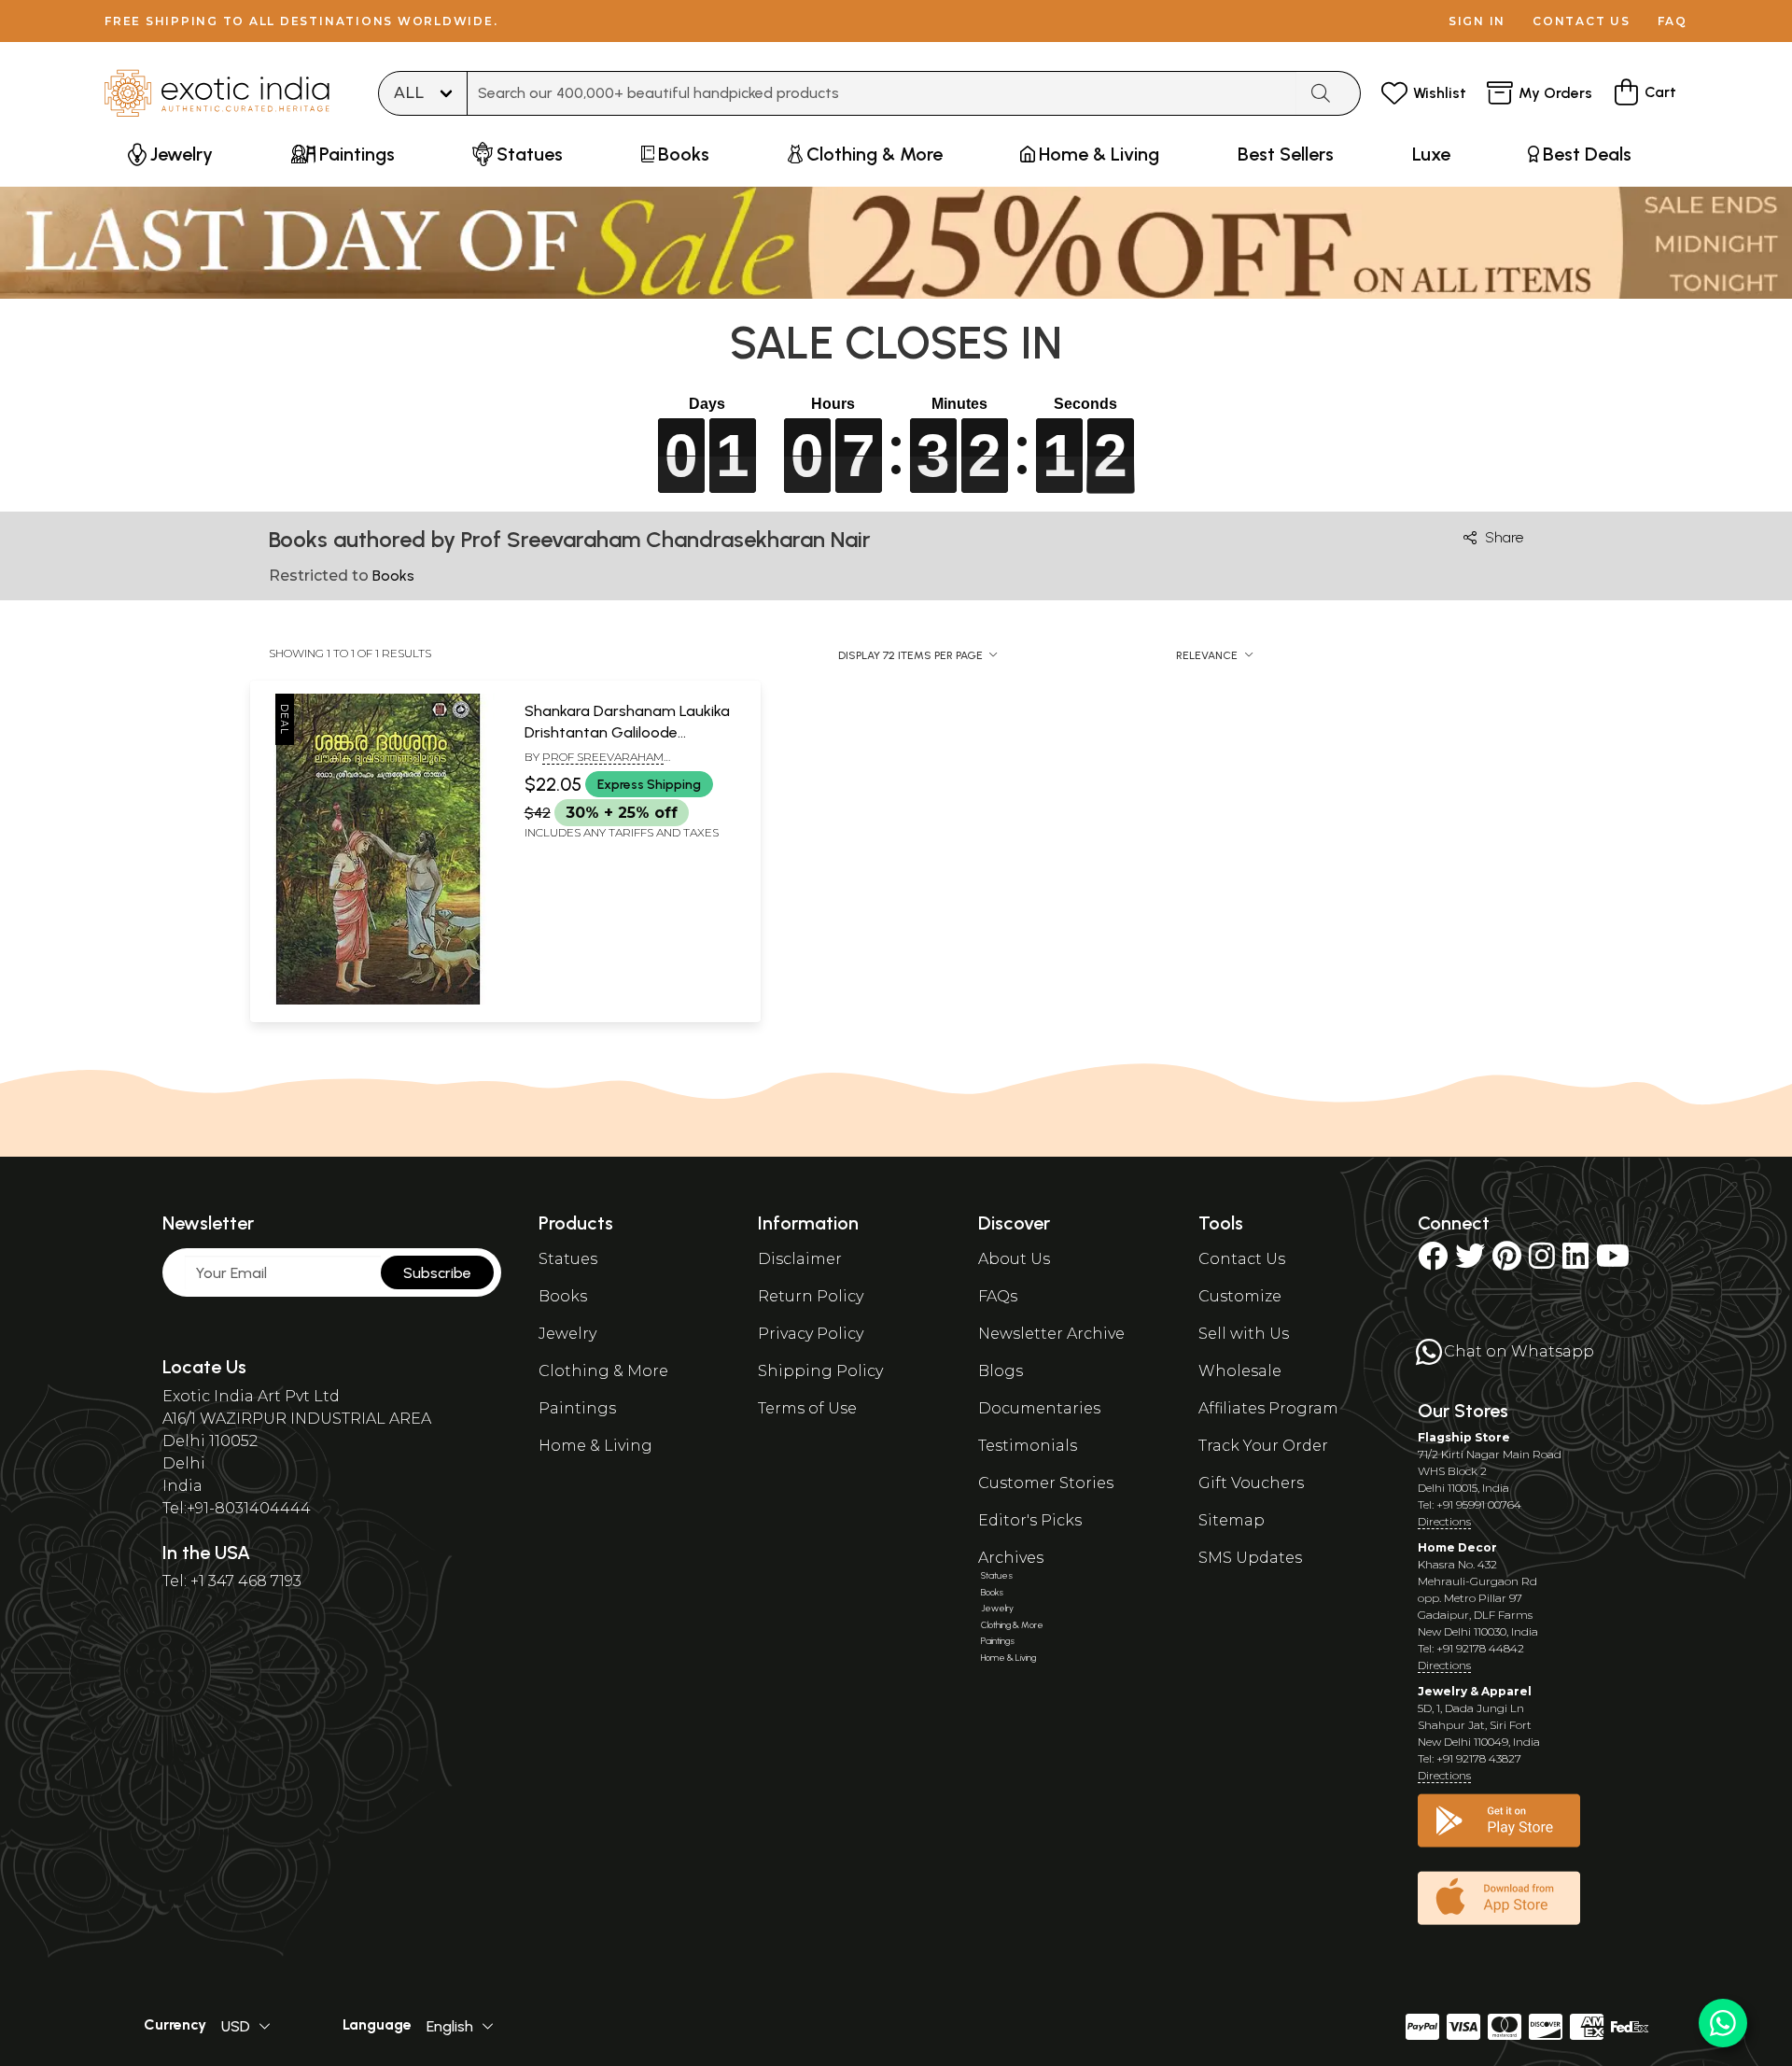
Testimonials (1028, 1446)
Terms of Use (807, 1408)
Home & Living (595, 1446)
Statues (568, 1259)
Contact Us (1242, 1259)
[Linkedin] (1575, 1262)
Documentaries (1039, 1408)
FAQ (1673, 21)
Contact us (1582, 21)
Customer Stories (1046, 1483)
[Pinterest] (1507, 1262)
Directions (1444, 1521)
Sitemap (1232, 1520)
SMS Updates (1250, 1558)
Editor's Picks (1030, 1520)
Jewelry (567, 1334)
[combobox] (882, 93)
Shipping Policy (820, 1371)
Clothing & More (603, 1371)
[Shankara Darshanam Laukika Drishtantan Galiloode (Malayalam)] (378, 1001)
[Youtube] (1613, 1262)
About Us (1014, 1259)
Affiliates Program (1268, 1408)
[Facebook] (1433, 1262)
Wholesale (1240, 1371)
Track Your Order (1263, 1446)
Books (563, 1296)
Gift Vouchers (1251, 1483)
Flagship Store (1464, 1437)
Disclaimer (800, 1259)
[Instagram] (1542, 1262)
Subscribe (437, 1273)
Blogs (1001, 1371)
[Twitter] (1470, 1262)
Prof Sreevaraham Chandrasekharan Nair (598, 765)
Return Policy (811, 1296)
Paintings (577, 1408)
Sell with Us (1244, 1334)
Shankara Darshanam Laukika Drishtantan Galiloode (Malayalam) (627, 732)
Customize (1240, 1296)
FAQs (998, 1296)
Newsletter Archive (1051, 1334)
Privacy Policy (811, 1334)
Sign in (1477, 21)
